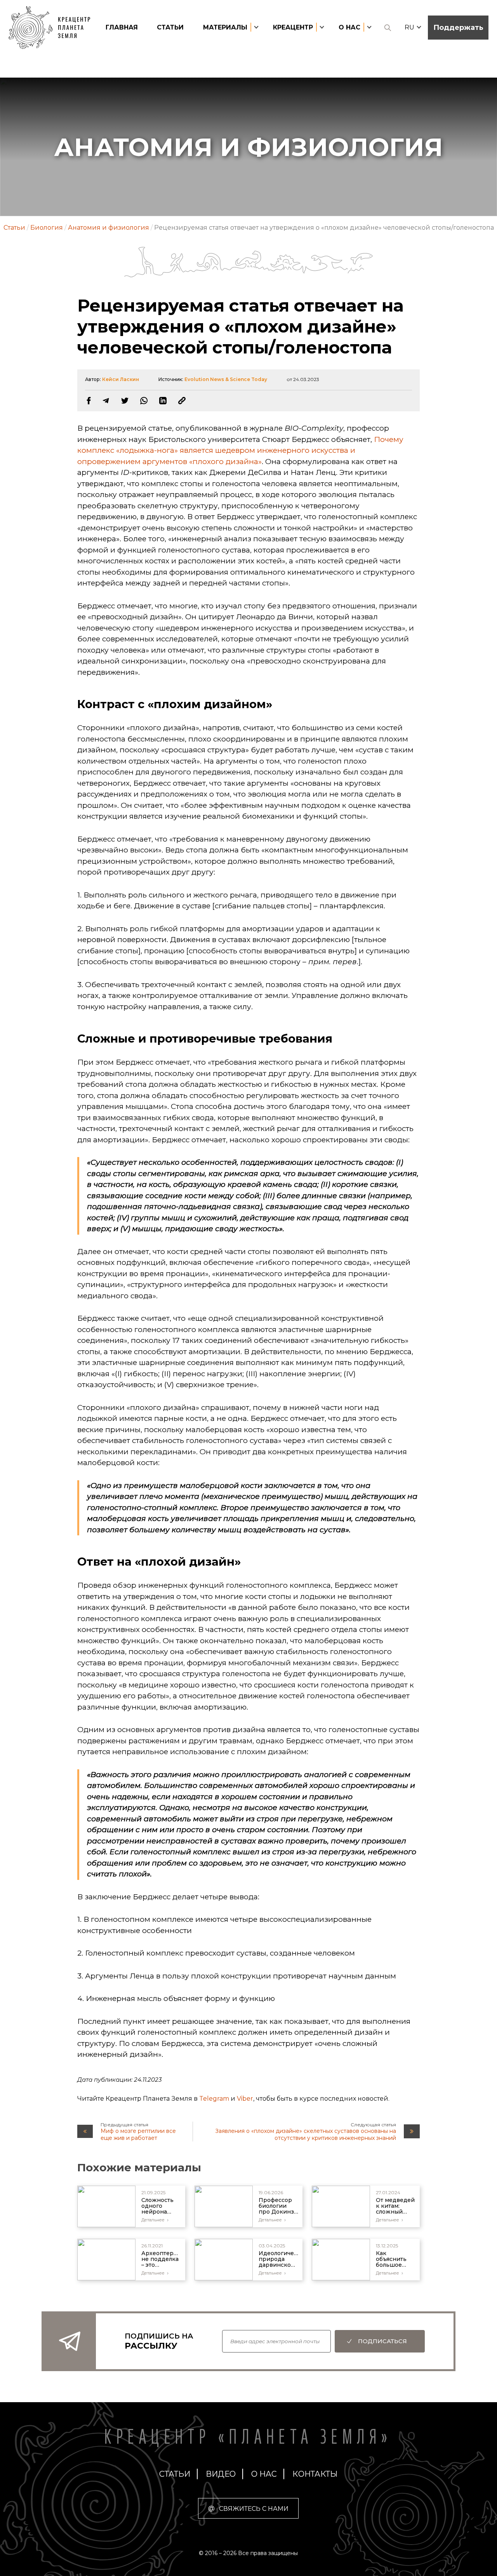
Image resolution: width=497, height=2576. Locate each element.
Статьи (170, 27)
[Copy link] (182, 401)
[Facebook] (89, 401)
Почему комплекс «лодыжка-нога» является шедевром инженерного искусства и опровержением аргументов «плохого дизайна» (240, 450)
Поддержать (458, 28)
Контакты (315, 2474)
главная (122, 27)
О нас (264, 2474)
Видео (221, 2474)
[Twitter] (125, 401)
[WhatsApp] (144, 401)
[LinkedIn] (163, 401)
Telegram (214, 2099)
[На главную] (53, 28)
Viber (245, 2099)
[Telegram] (106, 401)
